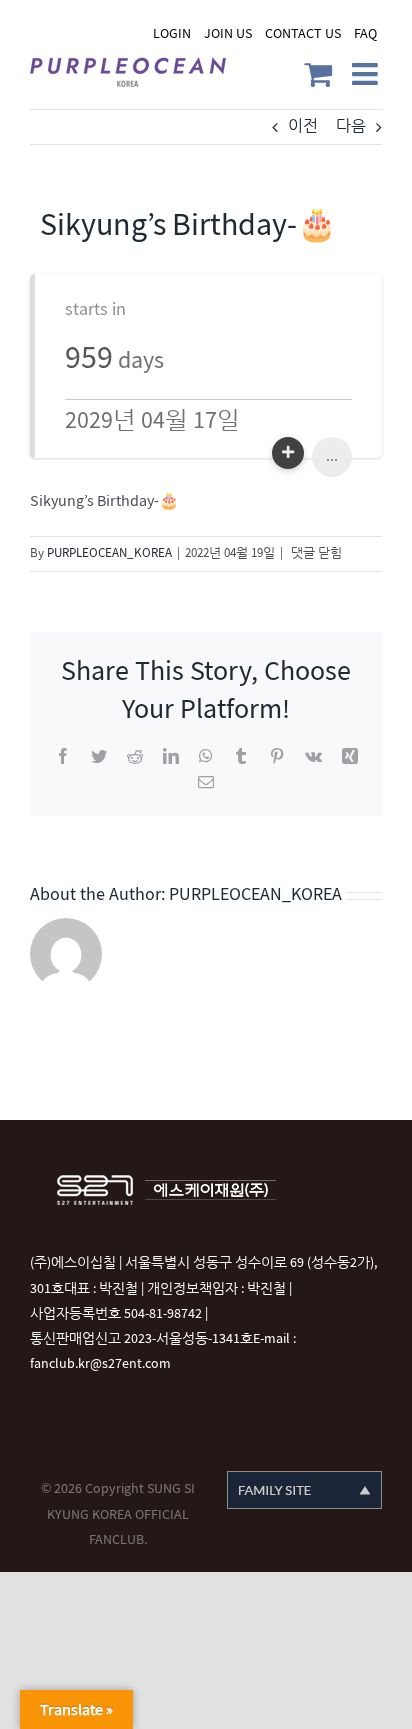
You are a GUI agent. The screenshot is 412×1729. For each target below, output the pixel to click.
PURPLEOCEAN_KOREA (109, 553)
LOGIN (172, 33)
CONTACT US (303, 33)
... (332, 456)
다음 (351, 126)
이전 (303, 126)
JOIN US (228, 33)
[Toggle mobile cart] (318, 74)
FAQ (365, 33)
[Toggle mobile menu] (367, 74)
